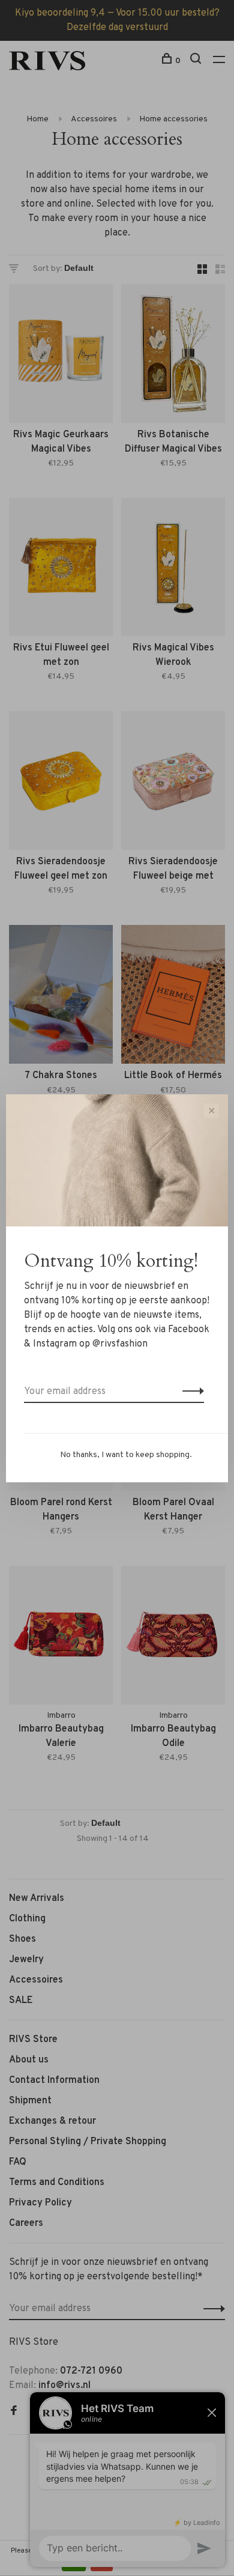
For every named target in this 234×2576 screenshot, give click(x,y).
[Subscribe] (190, 1392)
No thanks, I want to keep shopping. (126, 1455)
